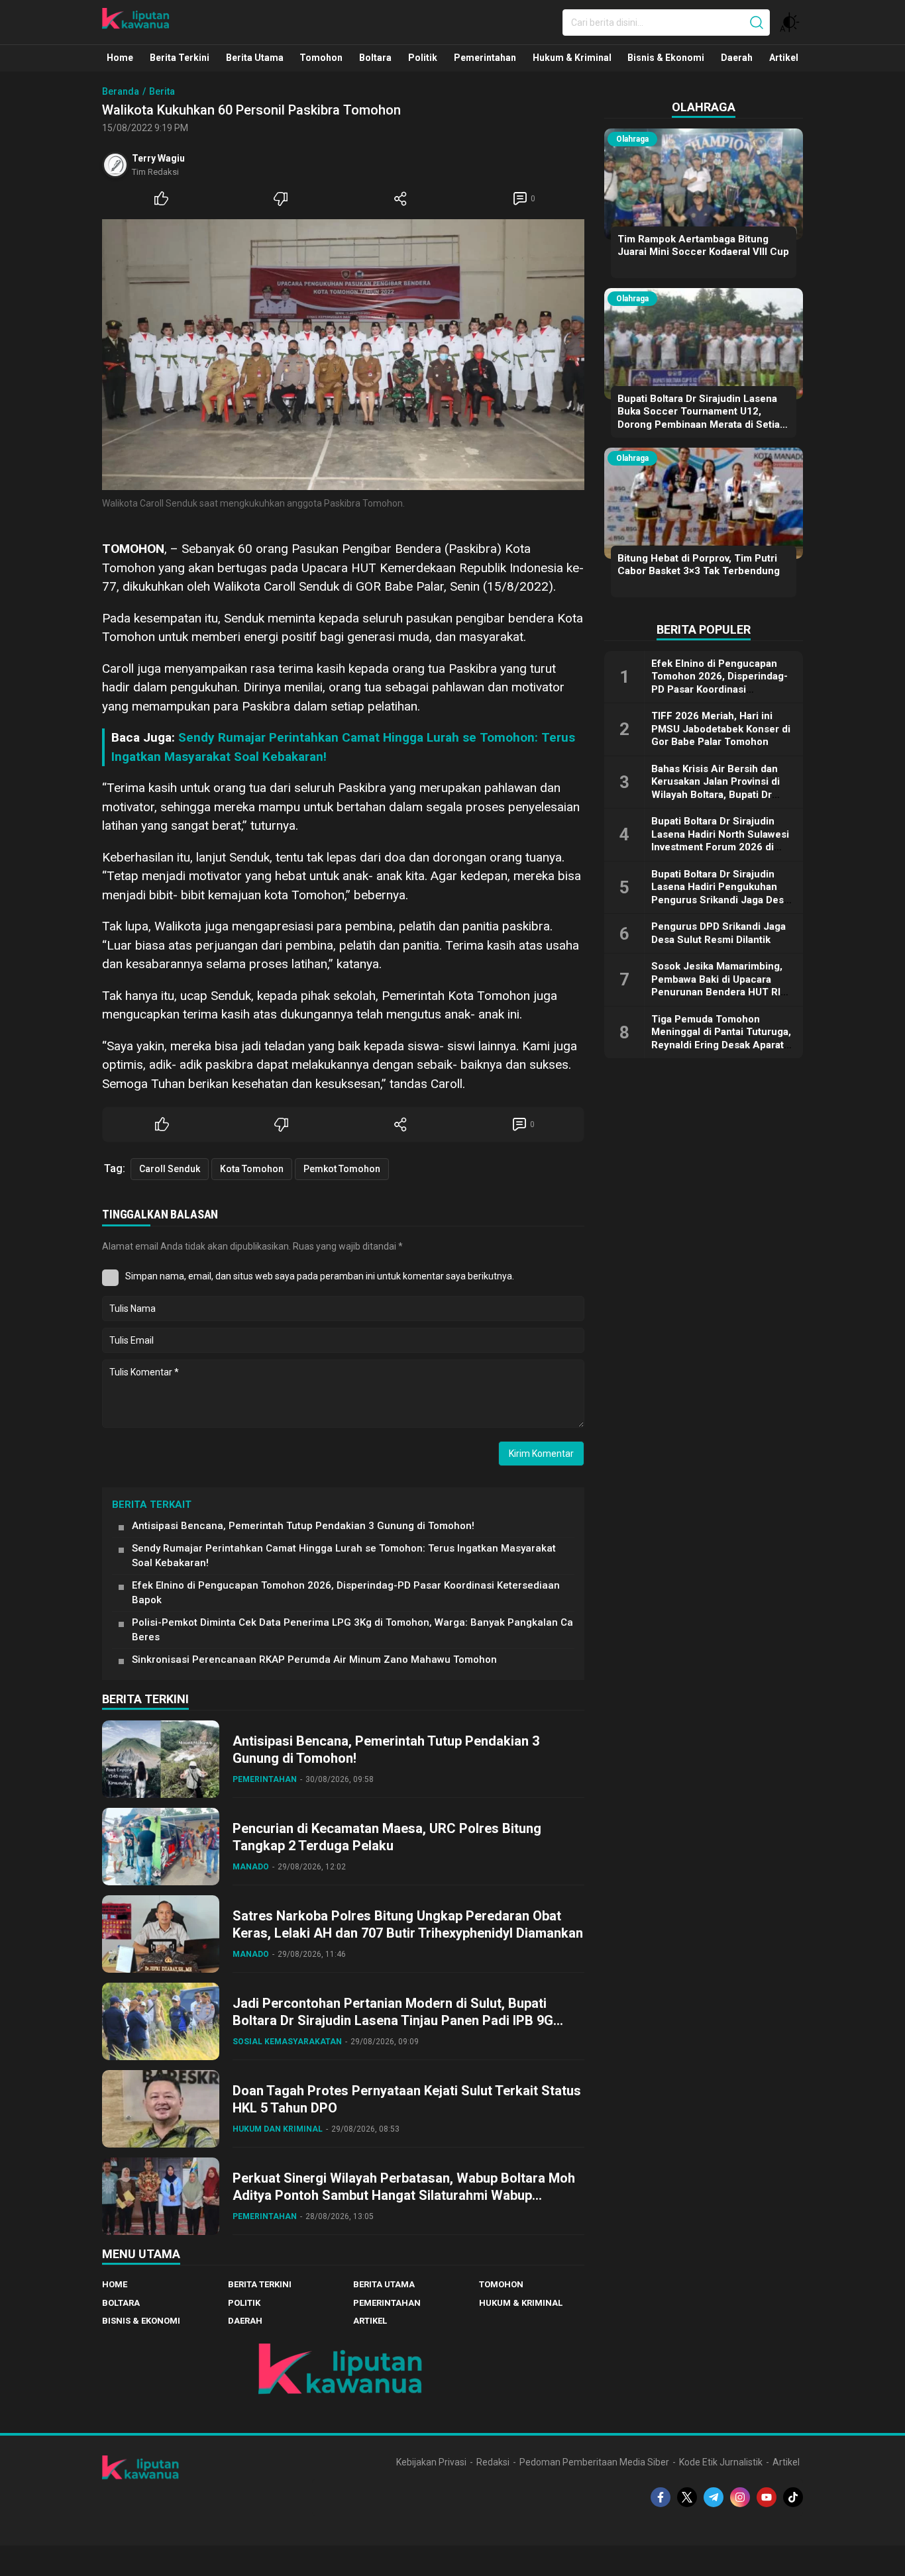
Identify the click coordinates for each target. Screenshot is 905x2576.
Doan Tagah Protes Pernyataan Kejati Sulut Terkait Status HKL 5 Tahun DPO (407, 2099)
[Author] (115, 165)
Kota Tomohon (252, 1169)
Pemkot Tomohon (342, 1169)
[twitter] (687, 2497)
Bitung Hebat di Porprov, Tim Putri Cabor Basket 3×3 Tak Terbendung (699, 565)
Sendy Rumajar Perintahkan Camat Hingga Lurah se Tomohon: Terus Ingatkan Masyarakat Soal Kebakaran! (344, 1556)
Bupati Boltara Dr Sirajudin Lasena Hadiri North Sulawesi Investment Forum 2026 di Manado (720, 841)
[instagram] (740, 2497)
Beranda (121, 91)
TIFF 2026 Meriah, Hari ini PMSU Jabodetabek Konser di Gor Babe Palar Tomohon (721, 729)
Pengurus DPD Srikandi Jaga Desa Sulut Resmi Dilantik (719, 933)
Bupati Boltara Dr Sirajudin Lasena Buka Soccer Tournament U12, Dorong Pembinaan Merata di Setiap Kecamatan (702, 418)
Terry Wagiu (158, 158)
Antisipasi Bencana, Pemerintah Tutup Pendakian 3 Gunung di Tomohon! (303, 1526)
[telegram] (714, 2497)
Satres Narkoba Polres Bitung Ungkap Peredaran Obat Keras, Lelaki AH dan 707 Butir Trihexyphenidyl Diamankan (408, 1924)
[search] (757, 23)
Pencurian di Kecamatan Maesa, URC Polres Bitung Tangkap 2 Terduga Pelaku (387, 1837)
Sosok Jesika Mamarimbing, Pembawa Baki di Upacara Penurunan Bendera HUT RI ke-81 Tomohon (717, 986)
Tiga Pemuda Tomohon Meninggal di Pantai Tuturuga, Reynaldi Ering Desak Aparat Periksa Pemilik (721, 1039)
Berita (162, 91)
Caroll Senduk (170, 1169)
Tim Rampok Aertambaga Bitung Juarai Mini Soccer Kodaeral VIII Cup (703, 246)
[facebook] (661, 2497)
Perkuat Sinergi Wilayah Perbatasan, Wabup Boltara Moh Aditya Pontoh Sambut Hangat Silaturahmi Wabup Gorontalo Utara (404, 2195)
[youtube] (767, 2497)
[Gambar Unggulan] (343, 355)
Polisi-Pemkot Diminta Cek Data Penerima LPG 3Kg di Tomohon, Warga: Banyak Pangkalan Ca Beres (352, 1630)
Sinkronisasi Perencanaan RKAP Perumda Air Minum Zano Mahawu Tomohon (314, 1660)
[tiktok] (793, 2497)
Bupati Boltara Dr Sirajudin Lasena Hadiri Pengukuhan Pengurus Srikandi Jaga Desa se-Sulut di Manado (720, 894)
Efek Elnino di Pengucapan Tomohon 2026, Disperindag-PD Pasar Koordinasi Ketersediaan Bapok (346, 1593)
